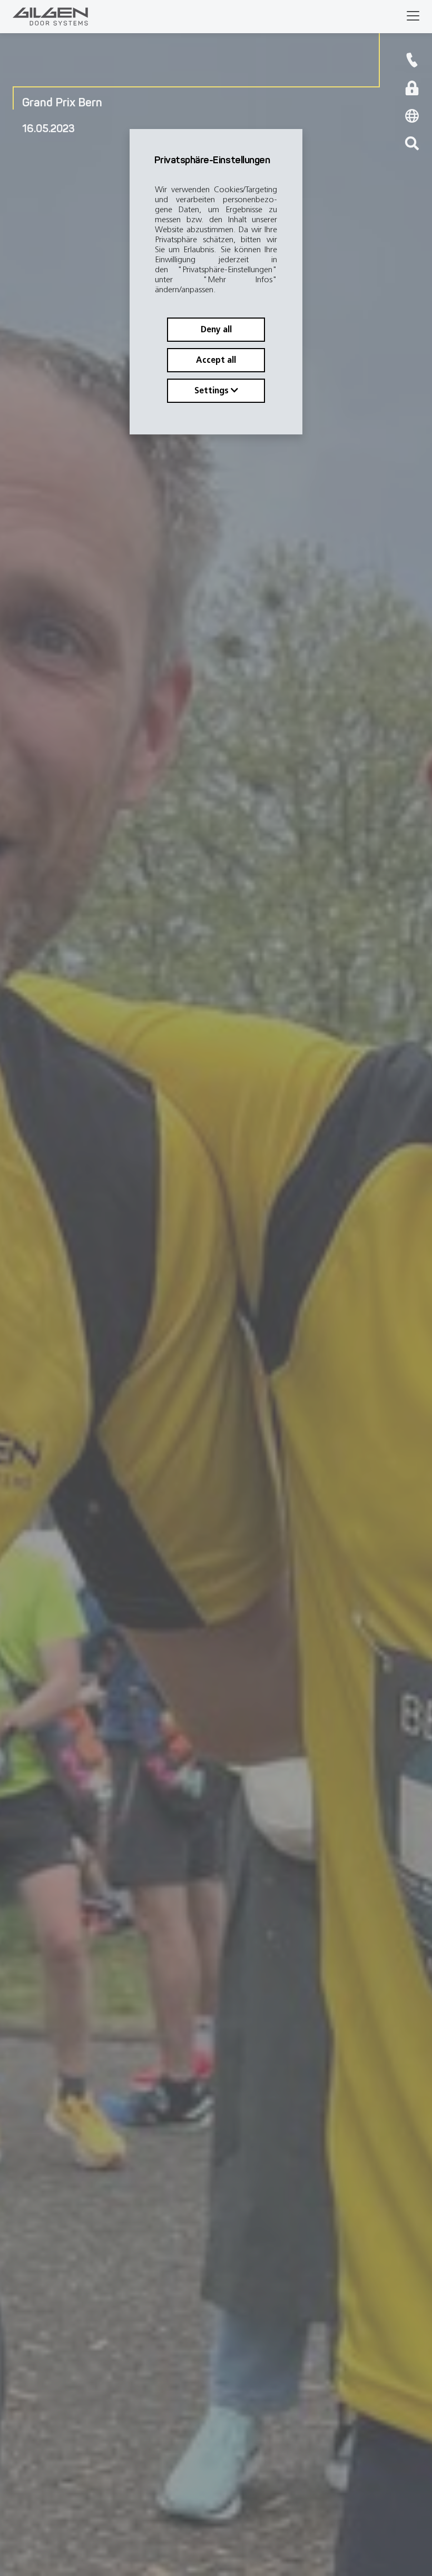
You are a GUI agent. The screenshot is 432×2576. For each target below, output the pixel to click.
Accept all (216, 360)
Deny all (216, 329)
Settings (213, 390)
